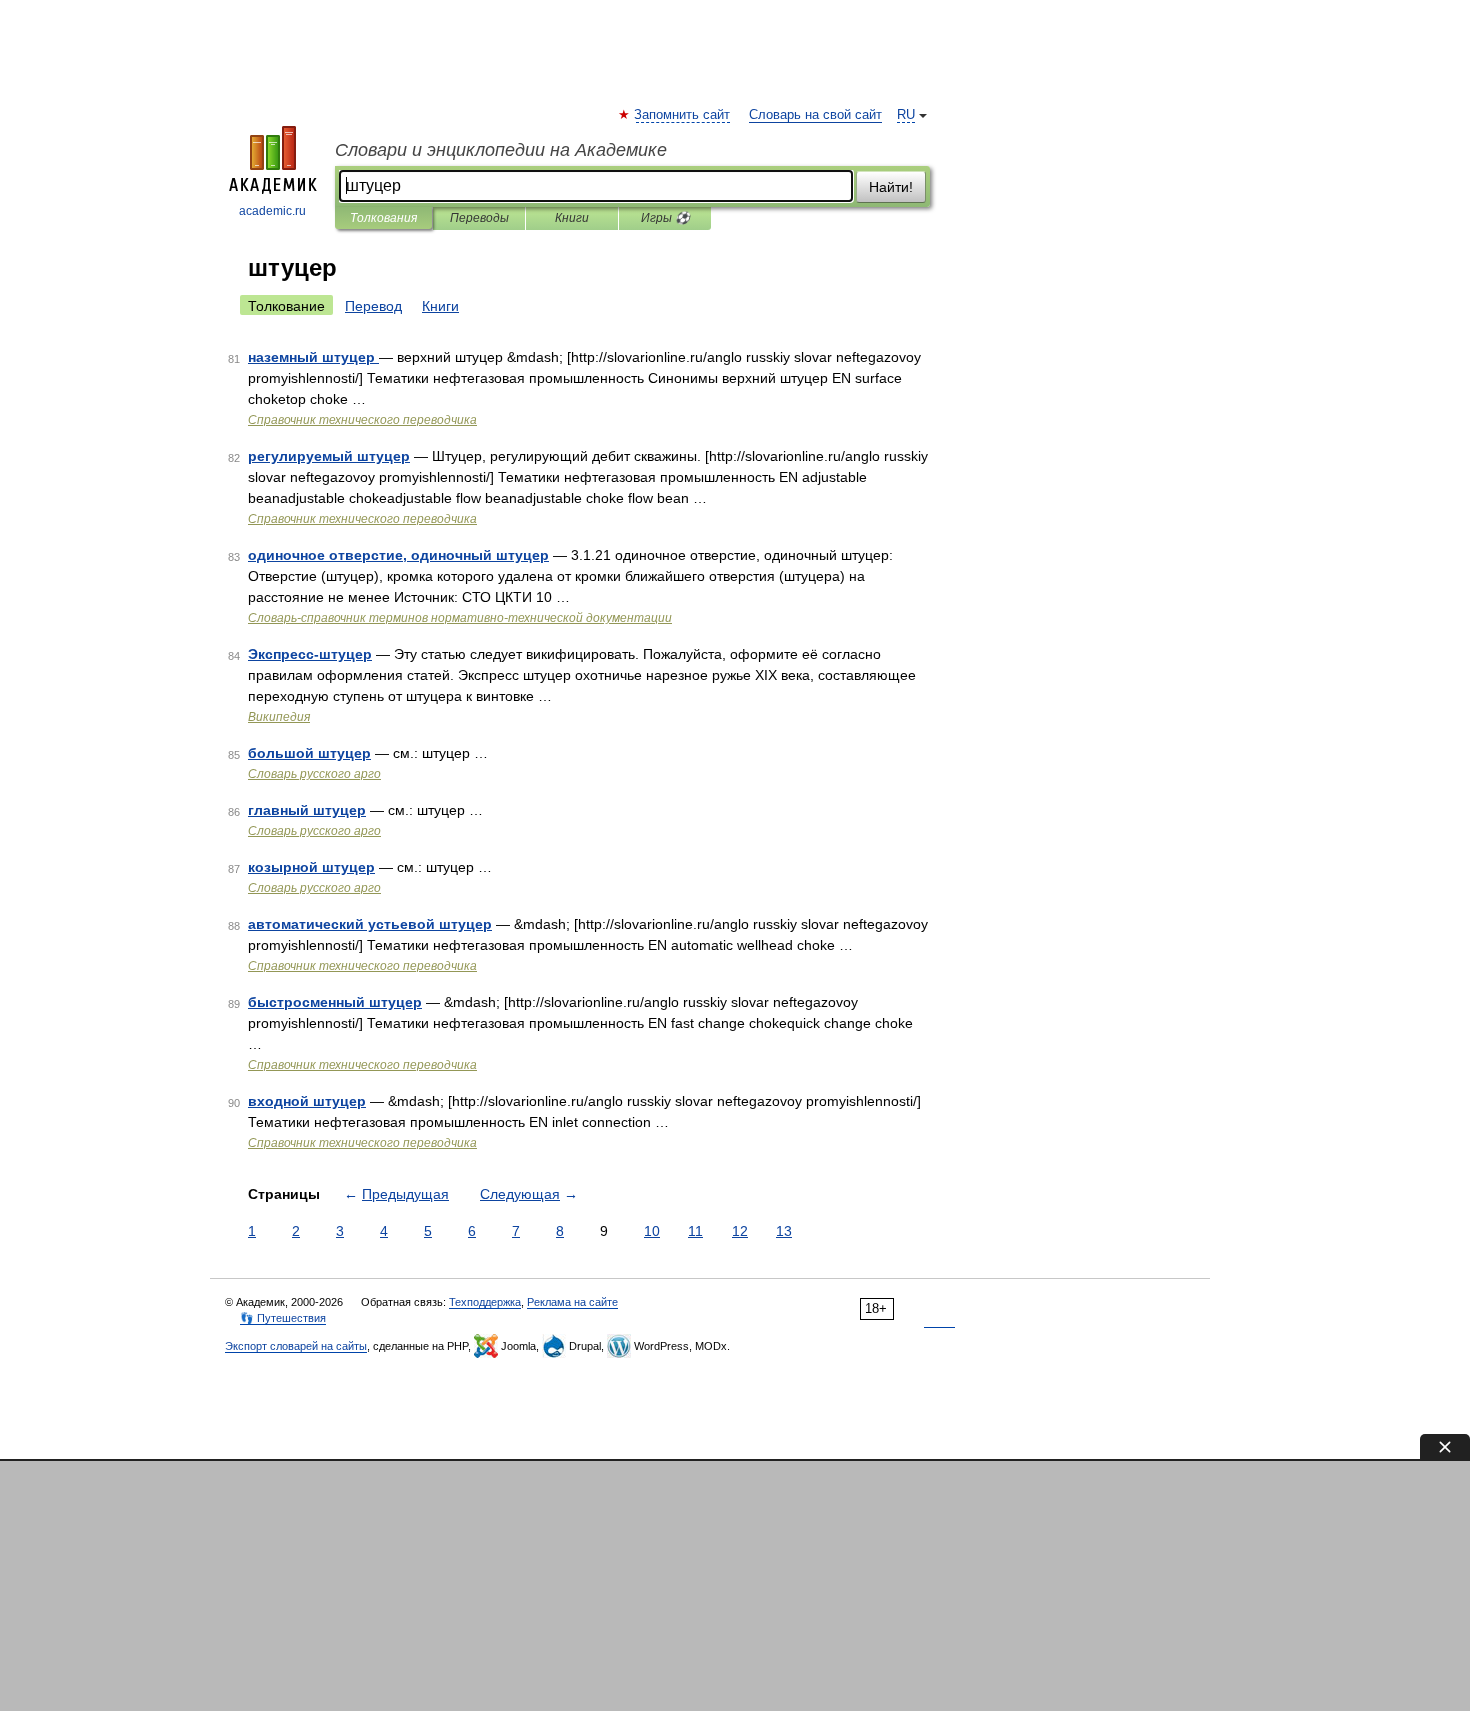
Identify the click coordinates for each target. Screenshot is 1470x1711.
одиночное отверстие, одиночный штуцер (398, 555)
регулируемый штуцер (329, 456)
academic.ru (272, 211)
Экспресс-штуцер (310, 654)
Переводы (479, 218)
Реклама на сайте (572, 1302)
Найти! (891, 187)
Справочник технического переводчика (362, 420)
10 (652, 1231)
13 (784, 1231)
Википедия (279, 717)
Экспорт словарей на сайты (296, 1346)
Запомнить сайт (683, 115)
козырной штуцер (311, 867)
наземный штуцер (313, 357)
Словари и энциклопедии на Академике (501, 150)
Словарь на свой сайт (815, 115)
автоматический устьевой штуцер (370, 924)
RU (906, 115)
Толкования (383, 218)
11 (695, 1231)
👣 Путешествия (283, 1318)
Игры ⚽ (665, 218)
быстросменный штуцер (335, 1002)
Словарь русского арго (314, 774)
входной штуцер (307, 1101)
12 (740, 1231)
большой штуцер (309, 753)
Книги (572, 218)
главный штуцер (307, 810)
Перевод (373, 306)
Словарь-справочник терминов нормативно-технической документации (460, 618)
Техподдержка (485, 1302)
